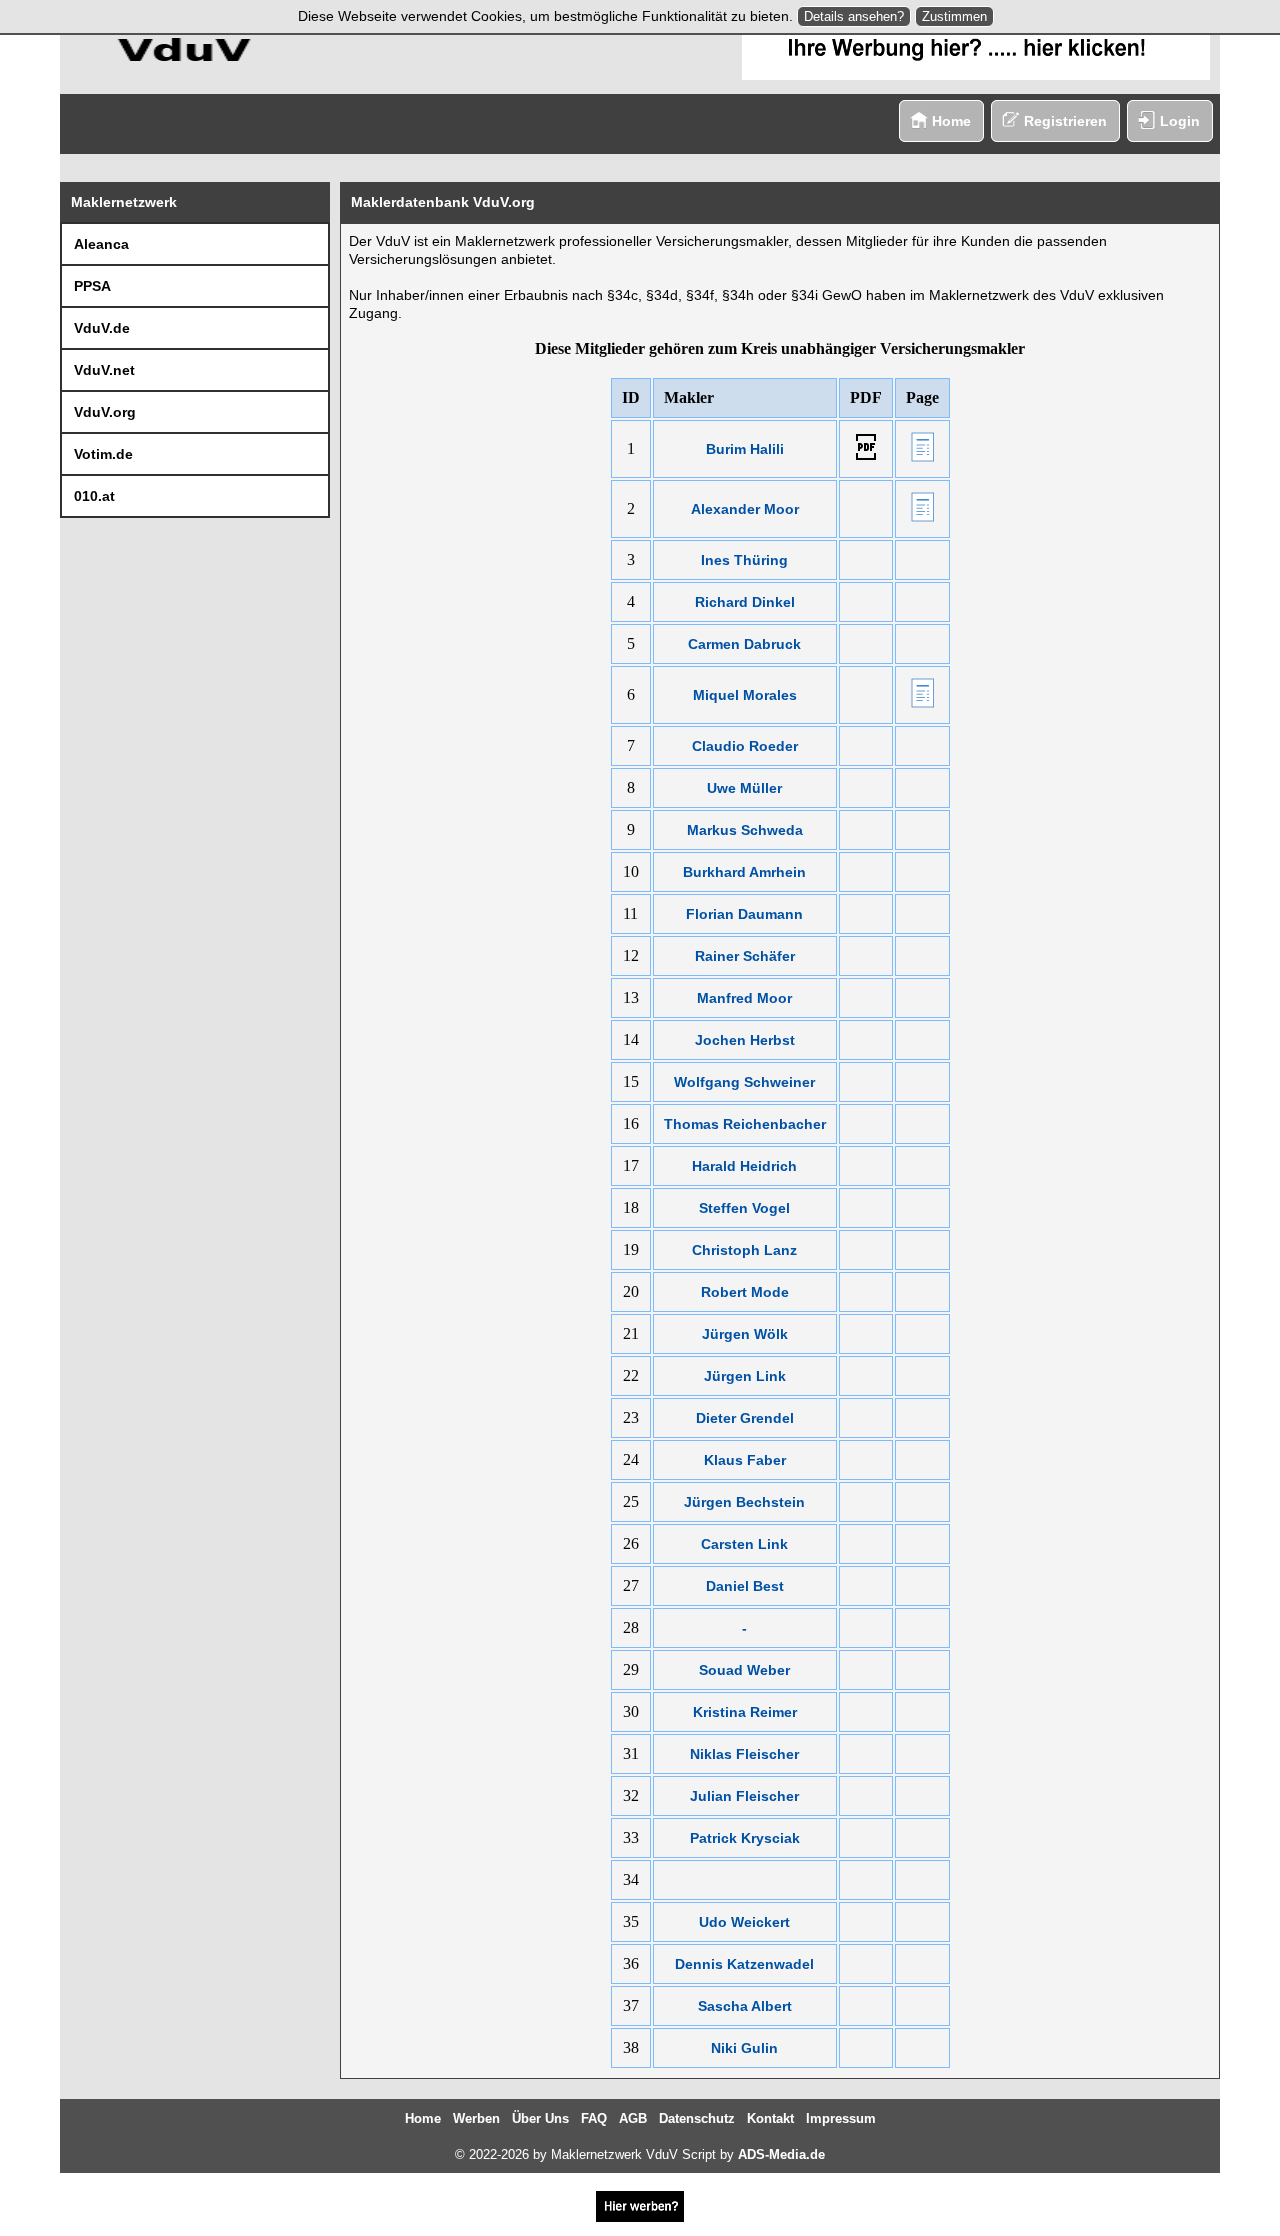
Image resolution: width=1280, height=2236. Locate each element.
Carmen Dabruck (744, 644)
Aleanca (101, 244)
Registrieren (1065, 121)
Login (1180, 121)
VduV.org (105, 412)
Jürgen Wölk (745, 1334)
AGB (633, 2118)
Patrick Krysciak (745, 1838)
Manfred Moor (744, 998)
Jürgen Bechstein (744, 1502)
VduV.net (104, 370)
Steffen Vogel (744, 1208)
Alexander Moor (745, 509)
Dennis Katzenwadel (744, 1964)
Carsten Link (744, 1544)
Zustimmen (954, 16)
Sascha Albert (745, 2006)
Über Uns (540, 2118)
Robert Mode (745, 1292)
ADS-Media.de (781, 2154)
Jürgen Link (745, 1376)
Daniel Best (745, 1586)
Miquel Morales (745, 695)
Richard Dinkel (745, 602)
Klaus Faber (745, 1460)
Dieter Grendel (745, 1418)
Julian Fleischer (744, 1796)
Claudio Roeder (745, 746)
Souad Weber (744, 1670)
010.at (94, 496)
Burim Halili (745, 449)
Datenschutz (697, 2118)
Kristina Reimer (745, 1712)
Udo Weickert (744, 1922)
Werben (476, 2118)
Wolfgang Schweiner (744, 1082)
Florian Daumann (744, 914)
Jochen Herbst (745, 1040)
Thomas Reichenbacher (745, 1124)
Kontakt (770, 2118)
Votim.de (103, 454)
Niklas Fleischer (744, 1754)
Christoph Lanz (744, 1250)
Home (951, 121)
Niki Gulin (744, 2048)
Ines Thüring (744, 560)
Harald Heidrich (744, 1166)
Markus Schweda (745, 830)
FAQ (594, 2118)
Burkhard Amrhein (744, 872)
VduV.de (102, 328)
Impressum (841, 2118)
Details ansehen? (854, 16)
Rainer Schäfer (745, 956)
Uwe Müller (744, 788)
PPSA (92, 286)
